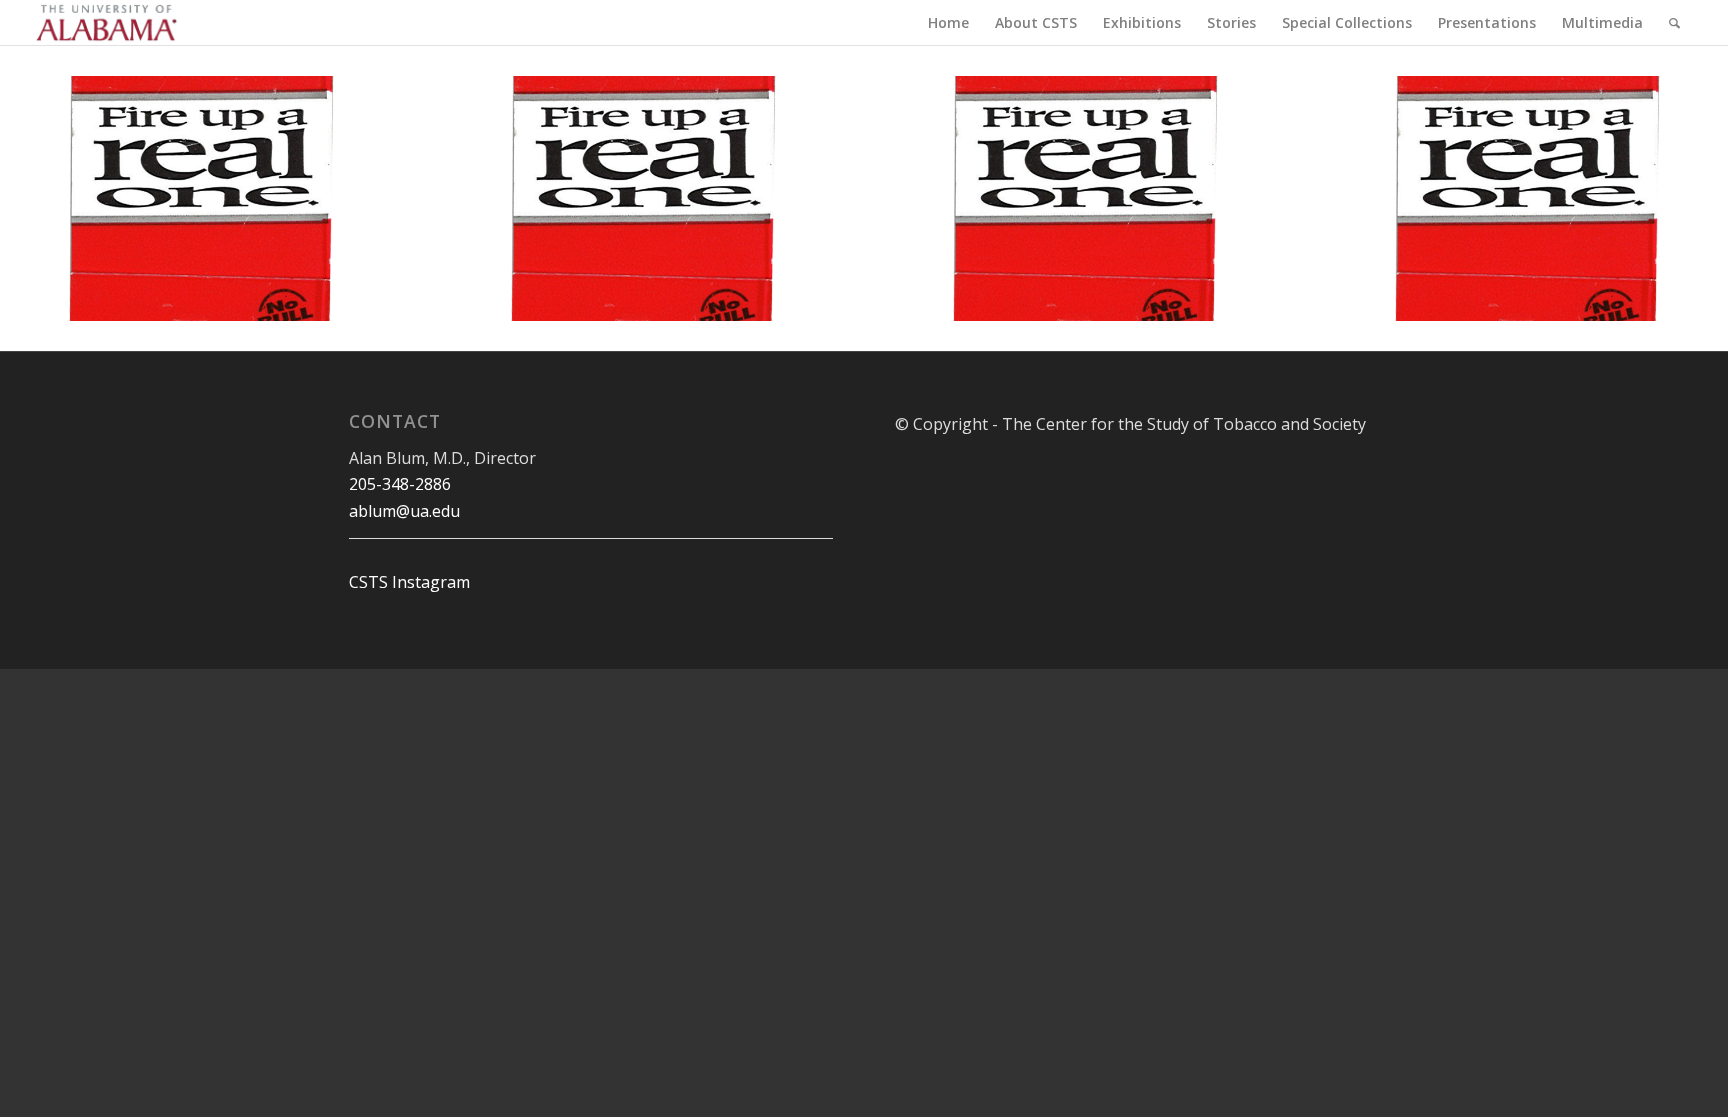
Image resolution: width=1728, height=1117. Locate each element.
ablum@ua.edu (404, 511)
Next (327, 199)
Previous (75, 199)
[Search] (1674, 22)
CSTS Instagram (409, 582)
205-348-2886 (400, 484)
